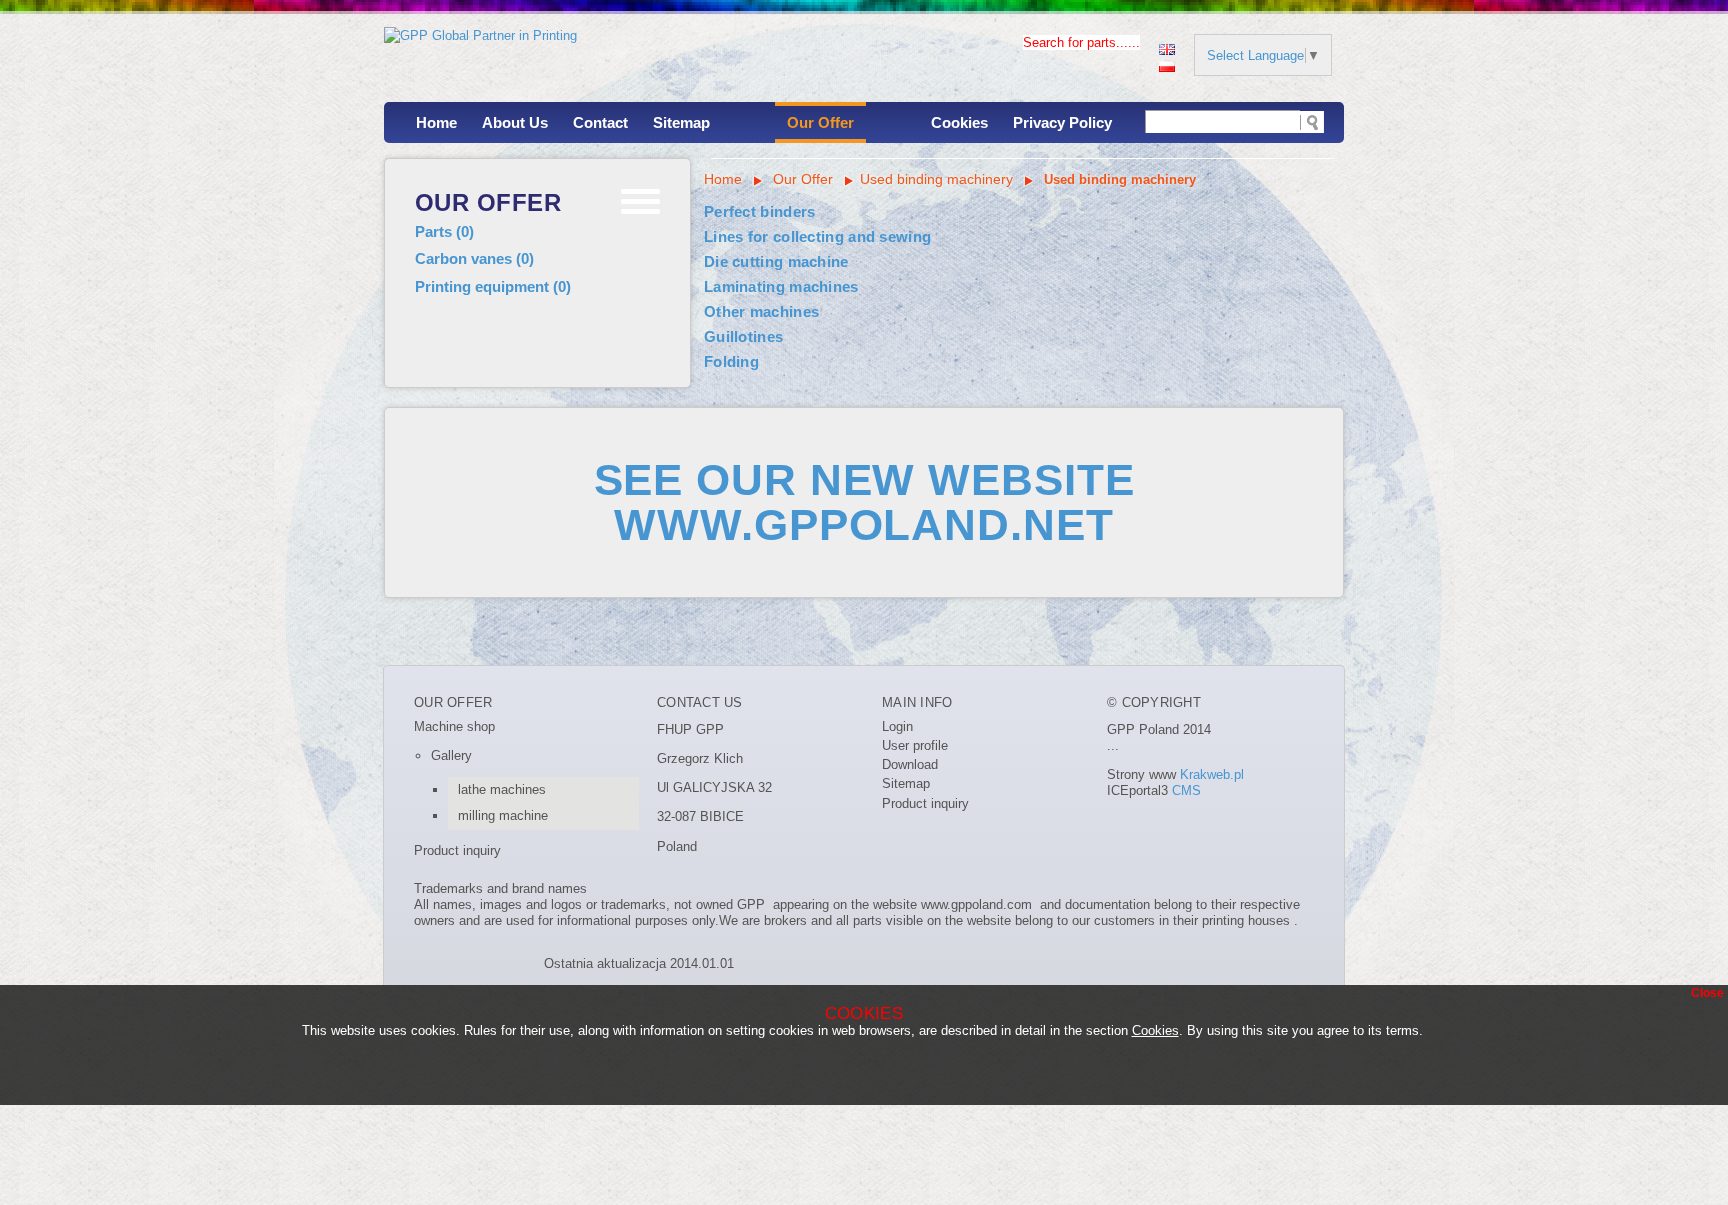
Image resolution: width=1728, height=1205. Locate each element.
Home (436, 122)
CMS (1186, 790)
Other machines (761, 311)
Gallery (451, 755)
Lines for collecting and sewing (817, 236)
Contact (600, 122)
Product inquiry (457, 850)
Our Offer (820, 122)
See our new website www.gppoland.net (864, 502)
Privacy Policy (1062, 122)
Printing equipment (493, 286)
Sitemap (681, 122)
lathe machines (502, 789)
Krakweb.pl (1212, 774)
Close (1707, 993)
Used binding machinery (936, 179)
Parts (444, 231)
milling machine (503, 815)
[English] (1167, 47)
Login (897, 726)
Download (910, 764)
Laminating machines (781, 286)
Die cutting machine (776, 261)
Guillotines (743, 336)
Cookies (959, 122)
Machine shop (454, 726)
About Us (515, 122)
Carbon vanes (474, 258)
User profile (915, 745)
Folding (731, 361)
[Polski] (1167, 64)
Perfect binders (760, 211)
